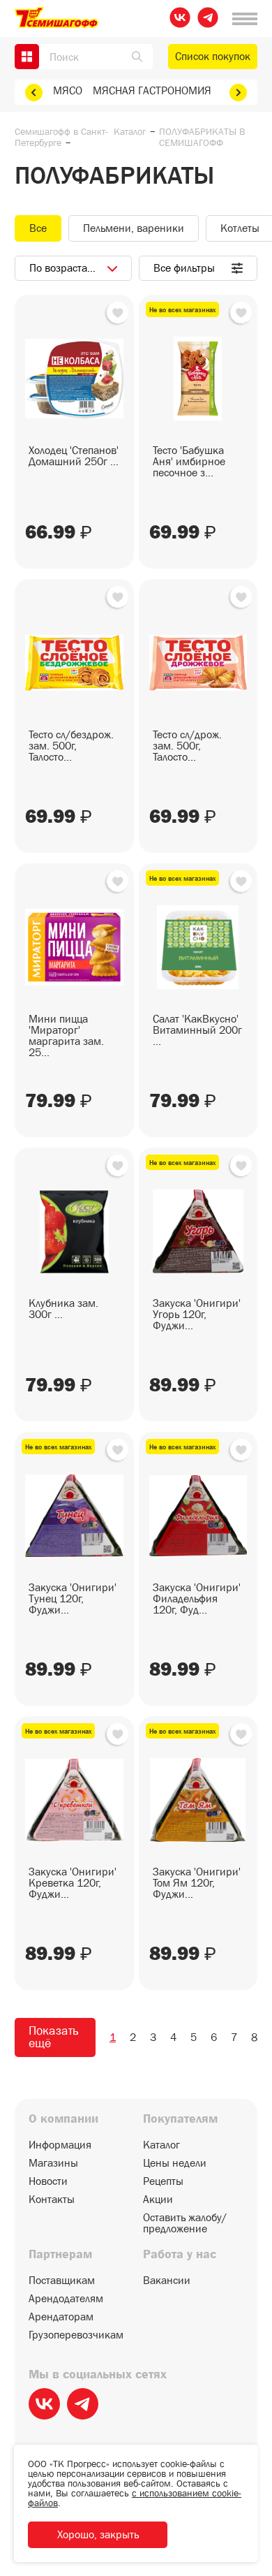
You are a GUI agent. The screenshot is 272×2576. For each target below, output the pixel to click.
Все (38, 228)
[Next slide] (238, 93)
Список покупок (213, 56)
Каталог (130, 131)
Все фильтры (184, 268)
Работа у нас (180, 2255)
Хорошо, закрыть (98, 2534)
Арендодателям (66, 2299)
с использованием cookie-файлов (135, 2498)
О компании (63, 2119)
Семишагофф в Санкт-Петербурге (61, 137)
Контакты (52, 2200)
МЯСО (68, 90)
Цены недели (175, 2163)
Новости (48, 2181)
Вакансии (167, 2281)
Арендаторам (61, 2317)
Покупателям (180, 2119)
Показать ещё (53, 2037)
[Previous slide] (34, 93)
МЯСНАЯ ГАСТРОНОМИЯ (152, 90)
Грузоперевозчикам (76, 2335)
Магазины (53, 2163)
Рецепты (163, 2181)
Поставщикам (62, 2281)
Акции (158, 2200)
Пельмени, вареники (134, 228)
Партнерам (60, 2255)
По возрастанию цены (83, 268)
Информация (60, 2145)
